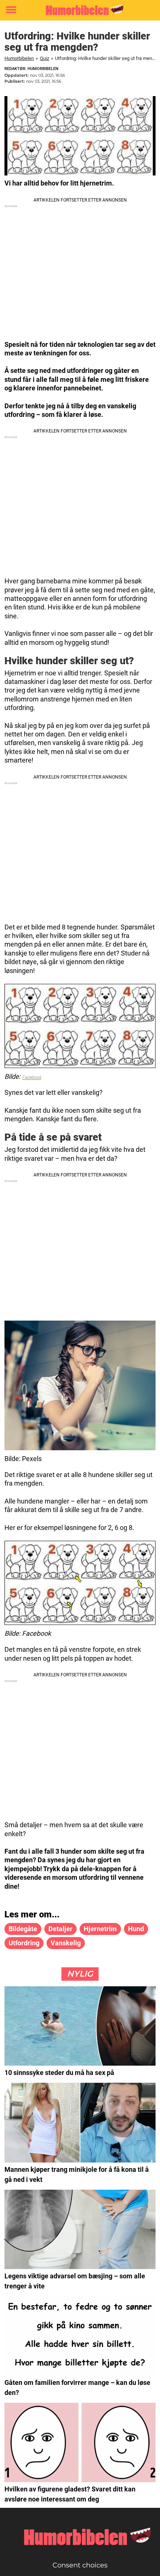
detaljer (60, 1929)
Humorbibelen (19, 58)
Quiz (44, 58)
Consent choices (80, 2565)
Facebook (32, 1077)
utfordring (24, 1943)
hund (136, 1929)
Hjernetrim (100, 1929)
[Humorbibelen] (80, 10)
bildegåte (23, 1929)
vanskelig (66, 1943)
